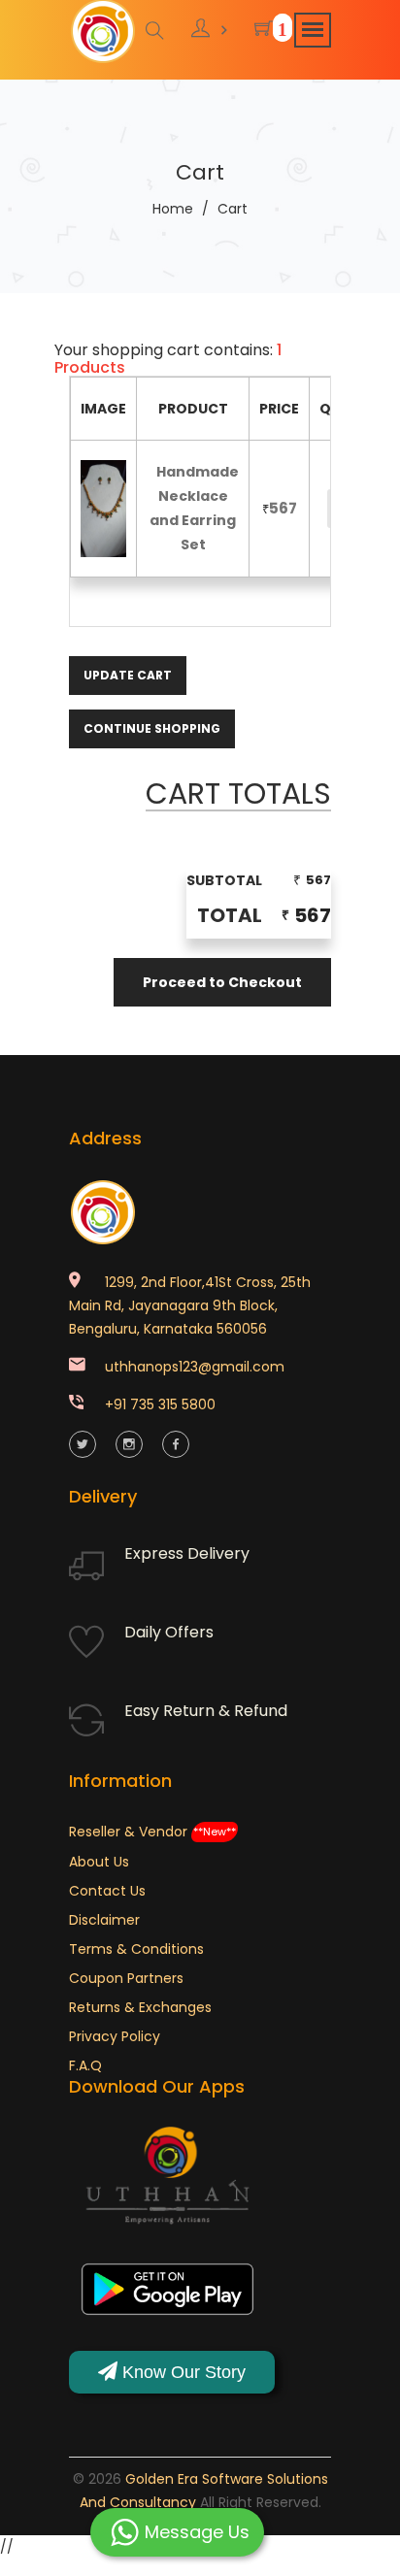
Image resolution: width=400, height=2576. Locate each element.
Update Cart (128, 675)
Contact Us (107, 1891)
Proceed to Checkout (222, 982)
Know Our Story (182, 2372)
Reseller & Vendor (152, 1832)
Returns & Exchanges (140, 2007)
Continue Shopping (152, 728)
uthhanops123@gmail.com (195, 1367)
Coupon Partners (126, 1978)
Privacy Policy (115, 2036)
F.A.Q (85, 2065)
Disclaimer (104, 1920)
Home (173, 209)
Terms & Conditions (136, 1949)
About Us (99, 1862)
